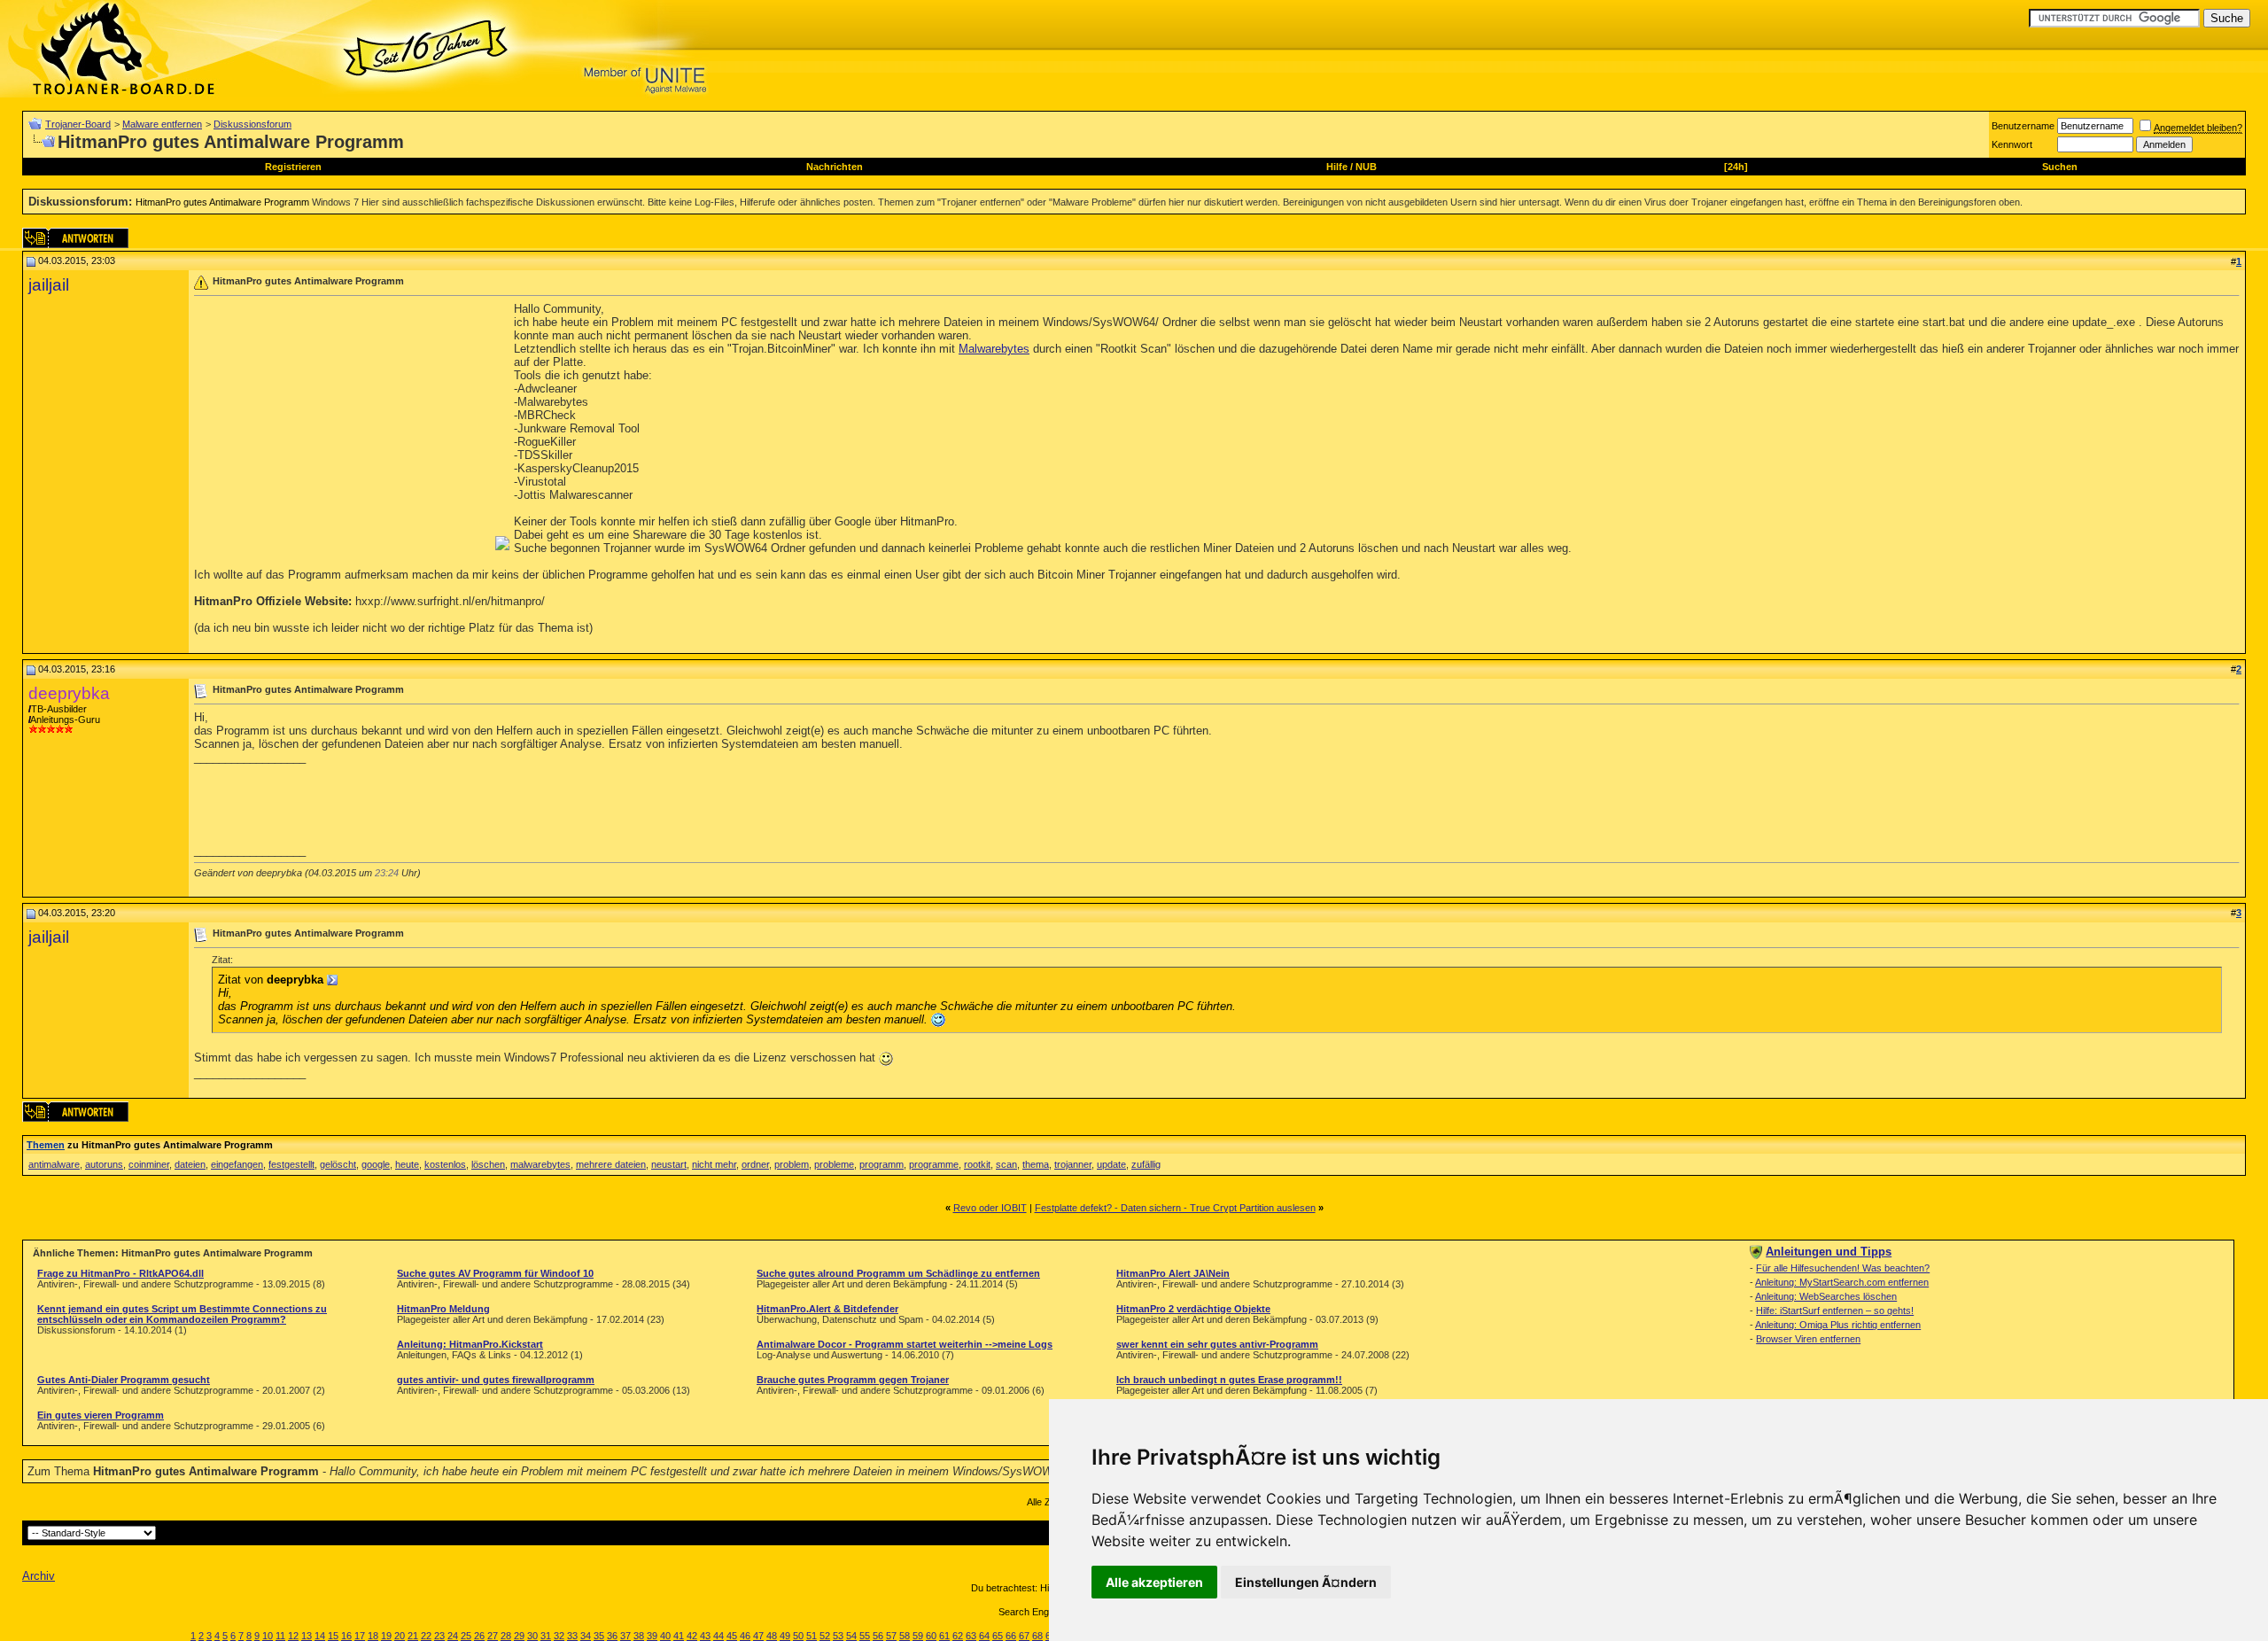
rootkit (977, 1164)
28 (506, 1636)
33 (572, 1636)
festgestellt (291, 1164)
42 (692, 1636)
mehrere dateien (611, 1164)
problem (792, 1164)
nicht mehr (714, 1164)
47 (758, 1636)
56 (878, 1636)
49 (785, 1636)
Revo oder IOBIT (990, 1208)
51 (812, 1636)
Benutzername (2023, 126)
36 (612, 1636)
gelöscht (338, 1164)
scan (1006, 1164)
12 (293, 1636)
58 (905, 1636)
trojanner (1073, 1164)
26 (479, 1636)
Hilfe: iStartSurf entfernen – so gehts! (1835, 1310)
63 (971, 1636)
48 (772, 1636)
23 (439, 1636)
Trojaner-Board (78, 124)
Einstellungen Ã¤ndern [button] (1306, 1582)
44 (718, 1636)
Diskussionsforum (252, 124)
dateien (190, 1164)
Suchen (2060, 167)
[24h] (1736, 167)
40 (665, 1636)
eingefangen (237, 1164)
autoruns (104, 1164)
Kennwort (2012, 144)
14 (320, 1636)
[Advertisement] (343, 426)
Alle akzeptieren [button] (1154, 1582)
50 (798, 1636)
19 (386, 1636)
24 (453, 1636)
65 (998, 1636)
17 (360, 1636)
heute (407, 1164)
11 (280, 1636)
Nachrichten (835, 167)
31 (546, 1636)
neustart (669, 1164)
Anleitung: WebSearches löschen (1826, 1296)
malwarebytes (540, 1164)
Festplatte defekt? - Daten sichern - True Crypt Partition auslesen (1175, 1208)
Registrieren (293, 167)
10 (268, 1636)
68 (1037, 1636)
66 (1011, 1636)
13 (307, 1636)
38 (639, 1636)
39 (652, 1636)
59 (918, 1636)
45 (732, 1636)
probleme (834, 1164)
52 (825, 1636)
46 (745, 1636)
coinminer (149, 1164)
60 (931, 1636)
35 (599, 1636)
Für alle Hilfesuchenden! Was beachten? (1843, 1268)
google (376, 1164)
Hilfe (1337, 167)
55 (865, 1636)
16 (346, 1636)
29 (519, 1636)
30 (532, 1636)
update (1111, 1164)
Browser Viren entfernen (1808, 1339)
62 (958, 1636)
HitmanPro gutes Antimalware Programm (222, 202)
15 (333, 1636)
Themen (46, 1145)
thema (1036, 1164)
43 (705, 1636)
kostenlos (445, 1164)
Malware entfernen (162, 124)
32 (559, 1636)
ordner (755, 1164)
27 (493, 1636)
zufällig (1146, 1164)
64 (984, 1636)
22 (426, 1636)
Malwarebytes (994, 349)
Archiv (39, 1576)
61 (944, 1636)
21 (413, 1636)
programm (882, 1164)
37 (625, 1636)
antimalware (54, 1164)
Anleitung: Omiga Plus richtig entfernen (1838, 1325)
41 (679, 1636)
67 (1024, 1636)
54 (851, 1636)
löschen (488, 1164)
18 (373, 1636)
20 (400, 1636)
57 (891, 1636)
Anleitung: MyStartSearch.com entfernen (1842, 1282)
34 (586, 1636)
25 (466, 1636)
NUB (1366, 167)
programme (934, 1164)
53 (838, 1636)
